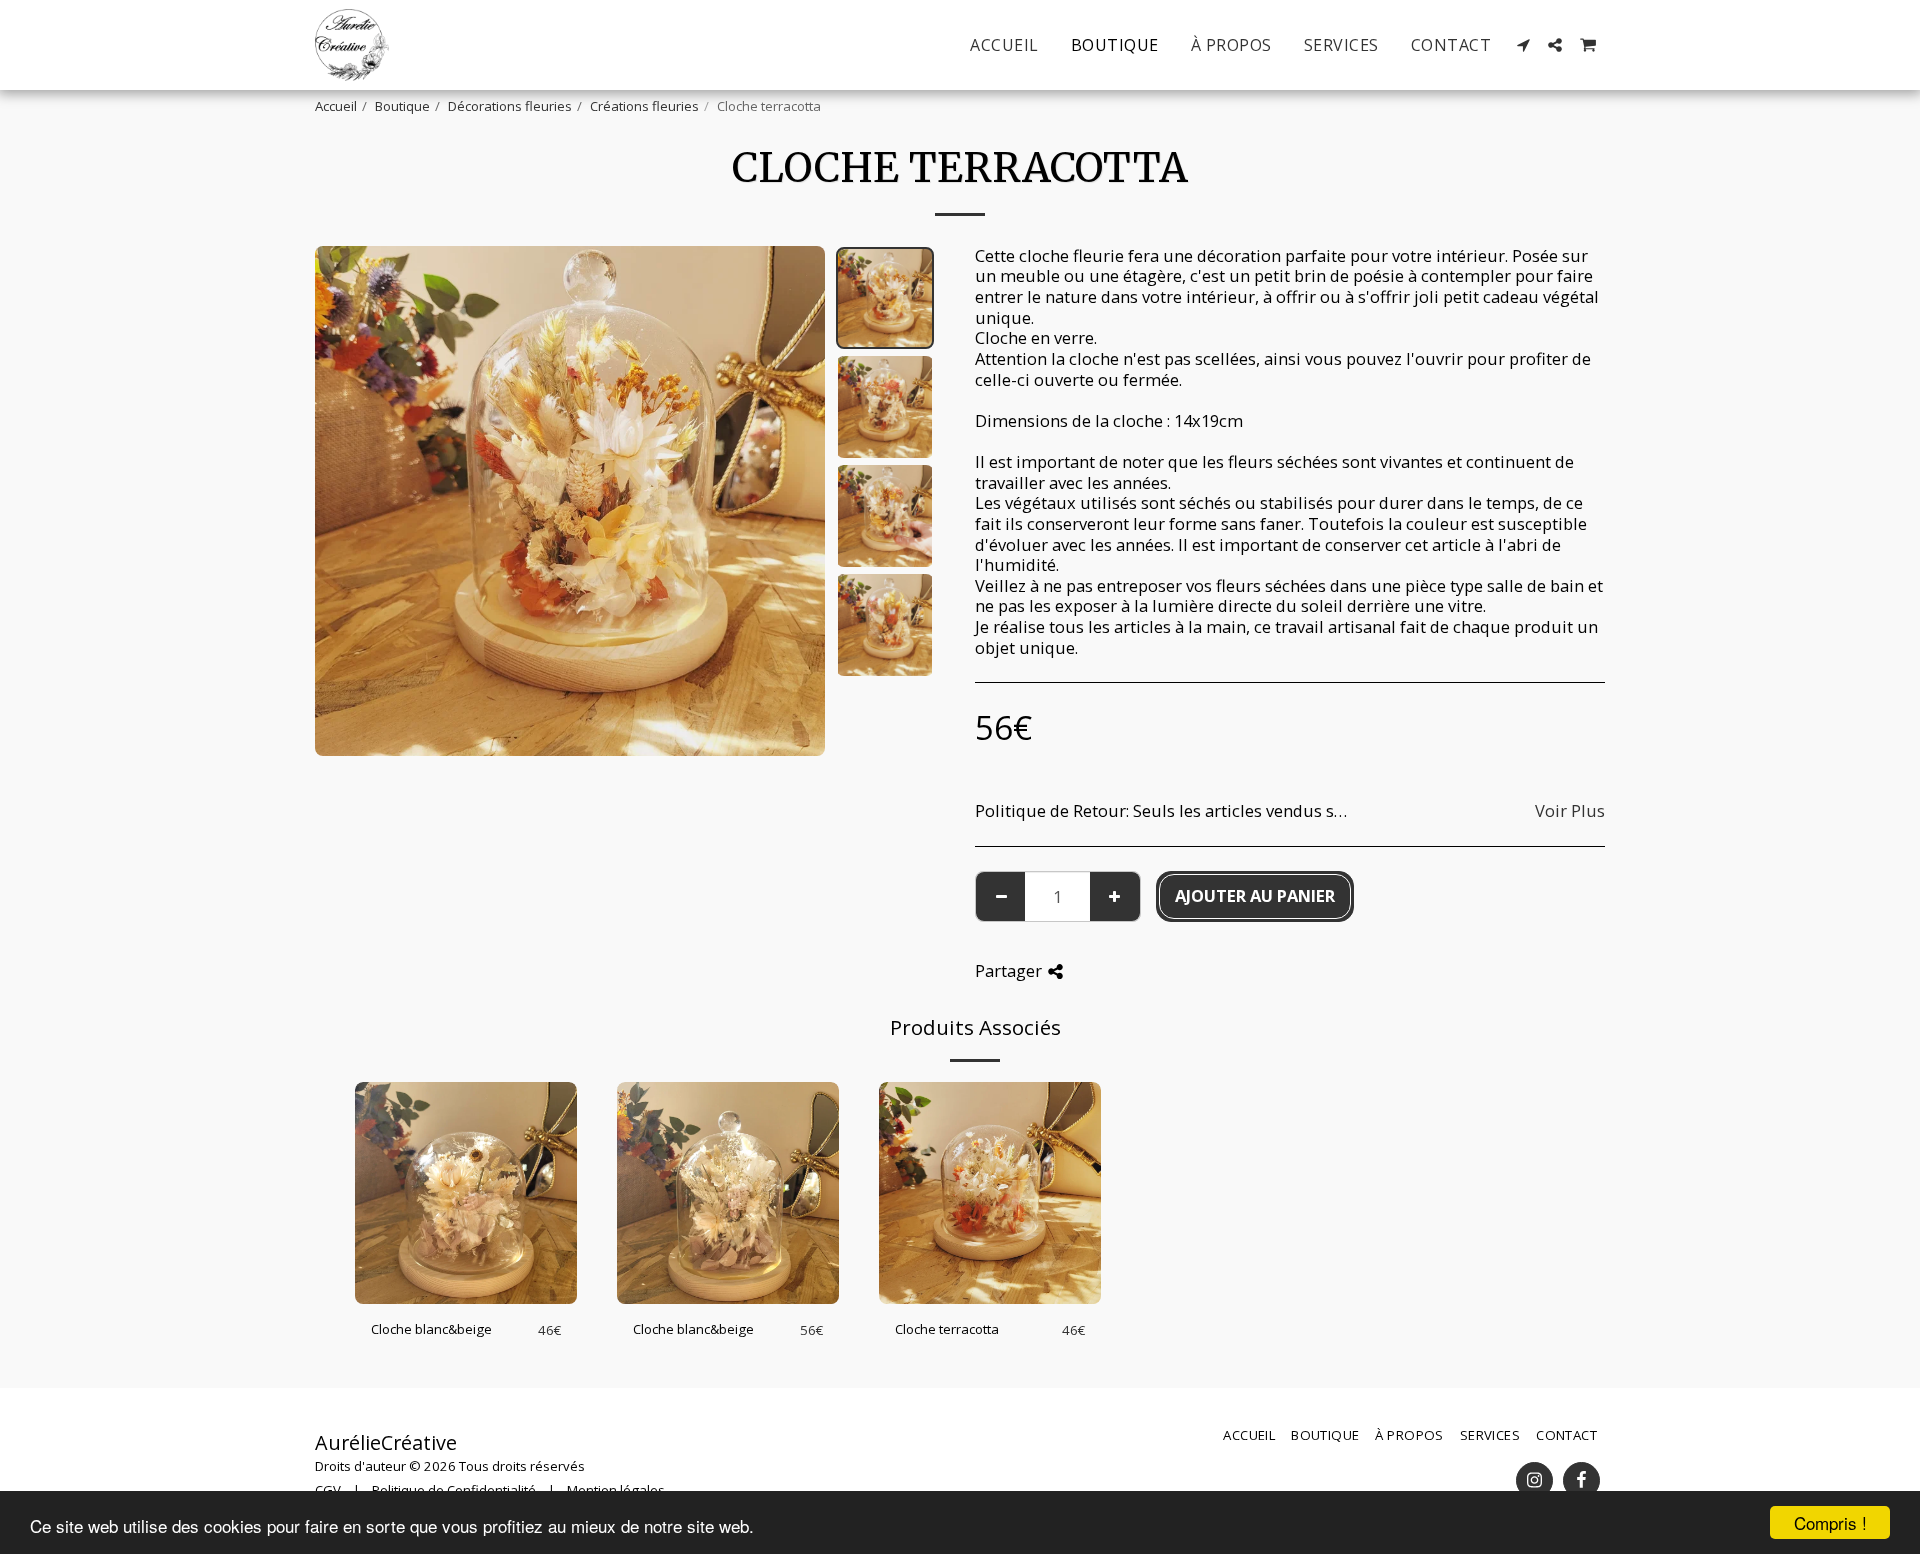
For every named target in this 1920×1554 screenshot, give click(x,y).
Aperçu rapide (466, 1297)
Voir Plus (1570, 811)
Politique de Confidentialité (454, 1490)
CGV (328, 1490)
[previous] (347, 501)
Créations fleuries (644, 106)
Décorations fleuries (510, 106)
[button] (1523, 45)
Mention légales (616, 1490)
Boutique (402, 106)
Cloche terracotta (947, 1329)
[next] (793, 501)
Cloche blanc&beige (431, 1329)
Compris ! (1830, 1522)
